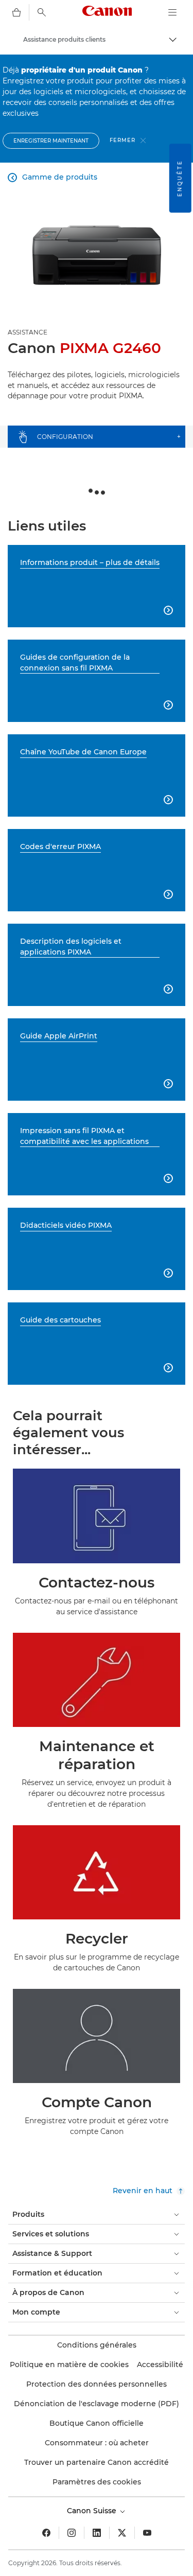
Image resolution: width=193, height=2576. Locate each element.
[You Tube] (147, 2533)
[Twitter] (122, 2533)
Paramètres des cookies (97, 2482)
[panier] (16, 12)
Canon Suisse (93, 2511)
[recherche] (42, 12)
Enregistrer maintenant (51, 141)
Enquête (180, 178)
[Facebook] (46, 2533)
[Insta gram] (72, 2533)
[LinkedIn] (97, 2533)
